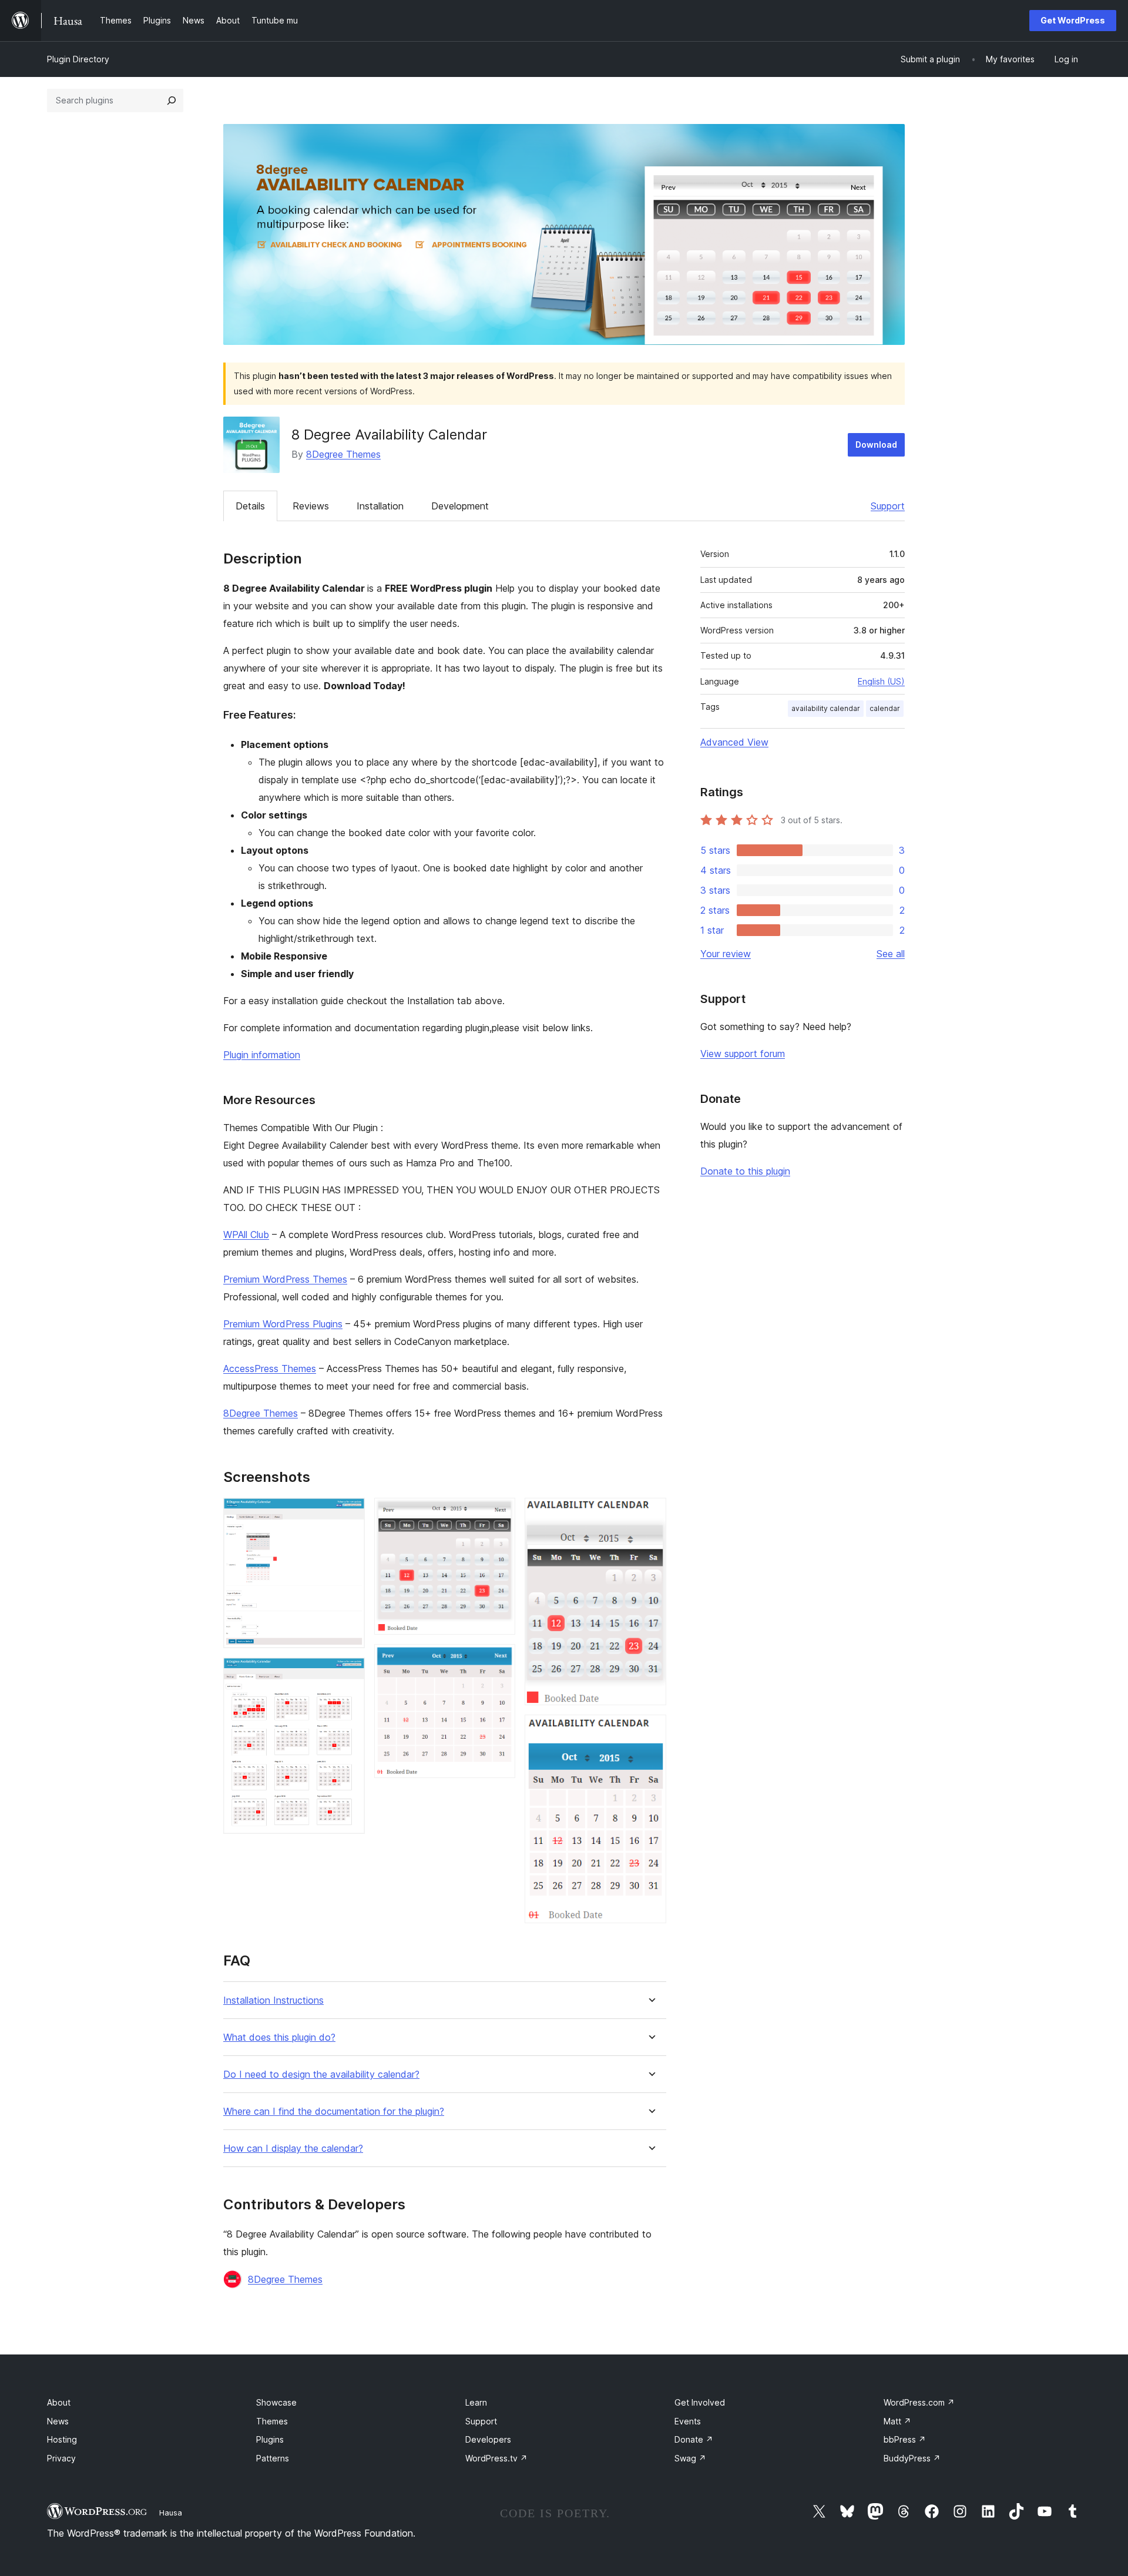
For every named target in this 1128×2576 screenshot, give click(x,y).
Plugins (270, 2439)
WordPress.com (919, 2402)
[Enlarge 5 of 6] (650, 1514)
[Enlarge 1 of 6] (349, 1514)
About (59, 2402)
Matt (897, 2421)
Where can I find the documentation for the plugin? (334, 2112)
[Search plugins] (172, 100)
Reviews (311, 506)
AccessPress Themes (270, 1368)
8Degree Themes (343, 454)
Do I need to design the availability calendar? (321, 2074)
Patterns (273, 2458)
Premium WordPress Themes (285, 1279)
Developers (488, 2439)
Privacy (61, 2458)
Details (250, 506)
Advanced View (734, 742)
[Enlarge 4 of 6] (499, 1660)
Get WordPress (1073, 20)
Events (688, 2421)
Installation (380, 506)
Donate (694, 2439)
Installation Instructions (273, 2000)
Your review (726, 954)
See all (891, 954)
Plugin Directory (78, 59)
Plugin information (262, 1055)
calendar (885, 708)
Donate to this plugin (745, 1171)
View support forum (743, 1054)
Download (876, 445)
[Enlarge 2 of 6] (349, 1673)
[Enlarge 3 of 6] (499, 1514)
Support (888, 506)
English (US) (881, 681)
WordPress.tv (496, 2458)
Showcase (276, 2402)
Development (460, 506)
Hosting (62, 2439)
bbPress (905, 2439)
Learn (476, 2402)
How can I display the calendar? (293, 2149)
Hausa (171, 2513)
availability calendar (826, 708)
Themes (272, 2421)
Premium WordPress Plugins (283, 1324)
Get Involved (700, 2402)
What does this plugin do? (279, 2037)
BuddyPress (912, 2458)
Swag (690, 2458)
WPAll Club (246, 1235)
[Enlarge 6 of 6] (650, 1730)
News (58, 2421)
